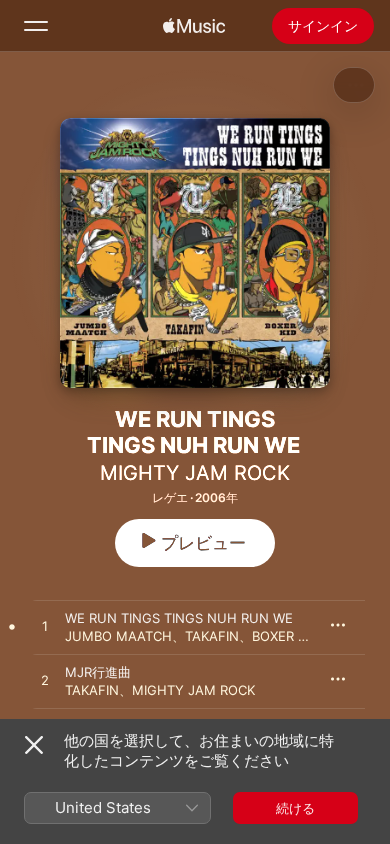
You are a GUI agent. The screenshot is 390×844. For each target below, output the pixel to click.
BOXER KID (285, 636)
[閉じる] (34, 745)
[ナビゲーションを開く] (36, 26)
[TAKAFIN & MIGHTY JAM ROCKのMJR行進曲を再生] (45, 681)
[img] (194, 26)
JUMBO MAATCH (118, 636)
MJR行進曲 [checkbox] (98, 672)
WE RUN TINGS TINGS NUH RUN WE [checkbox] (179, 618)
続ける (295, 808)
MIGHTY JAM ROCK (195, 473)
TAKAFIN (212, 636)
